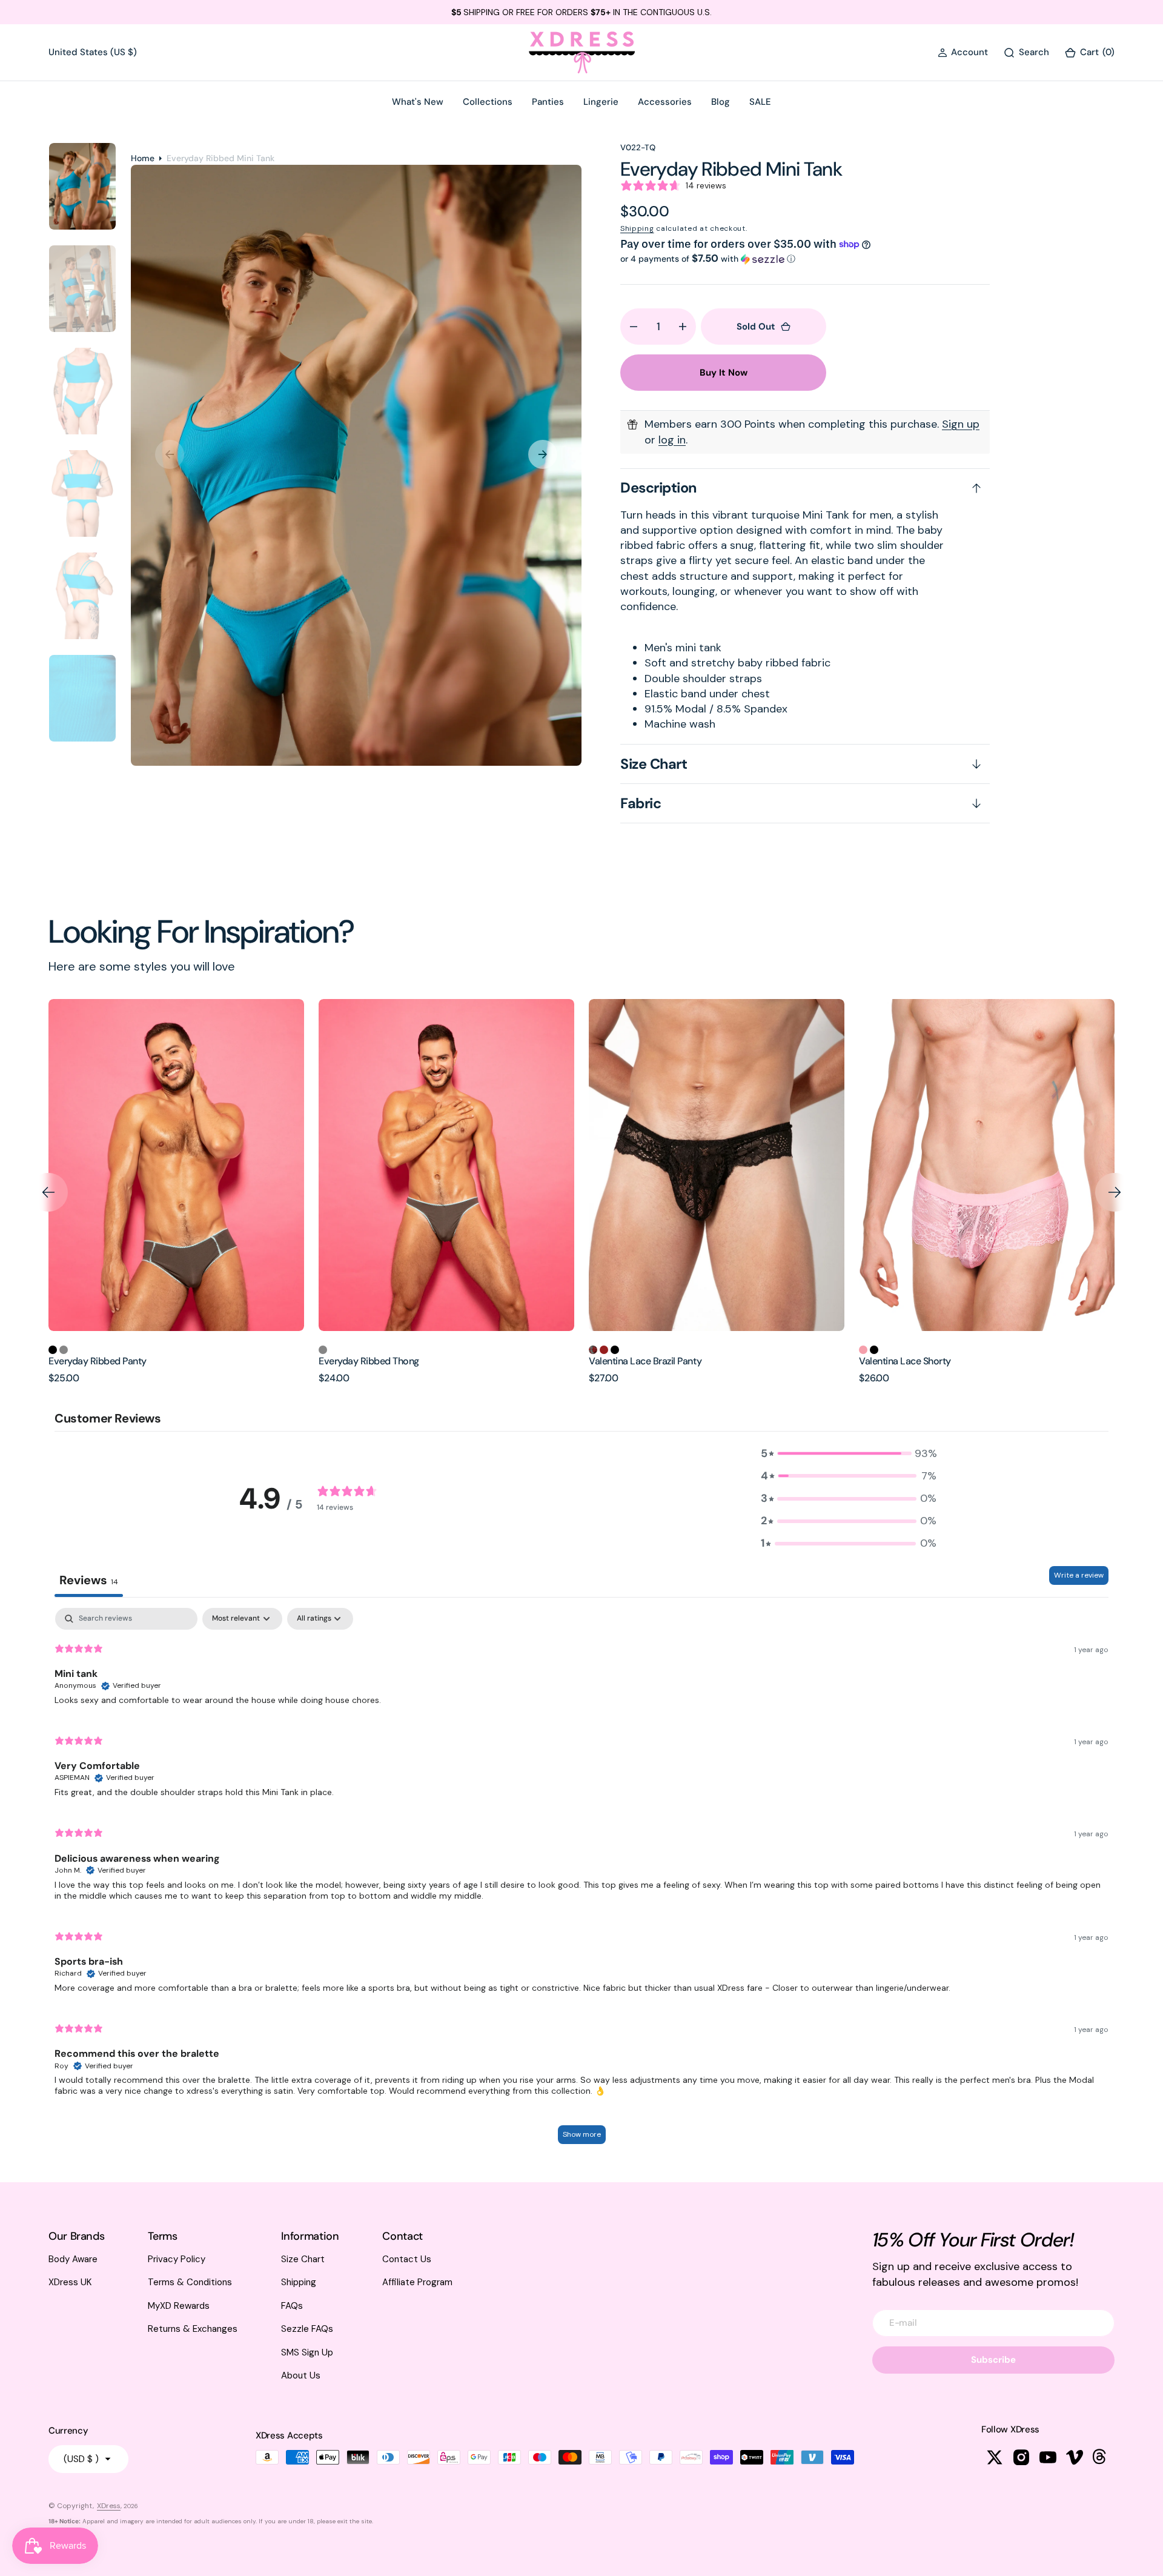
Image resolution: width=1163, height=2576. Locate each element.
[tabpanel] (581, 1882)
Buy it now (724, 373)
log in (672, 440)
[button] (963, 52)
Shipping (637, 228)
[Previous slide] (48, 1192)
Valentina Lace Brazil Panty (375, 1361)
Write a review (1079, 1575)
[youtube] (1048, 2457)
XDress (109, 2506)
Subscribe (993, 2360)
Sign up (961, 424)
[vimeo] (1075, 2457)
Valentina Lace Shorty (635, 1361)
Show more (582, 2134)
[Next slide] (1115, 1192)
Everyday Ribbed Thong (99, 1361)
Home (143, 158)
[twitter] (995, 2457)
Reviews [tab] (89, 1580)
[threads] (1101, 2457)
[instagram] (1021, 2457)
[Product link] (176, 1165)
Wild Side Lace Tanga (904, 1361)
